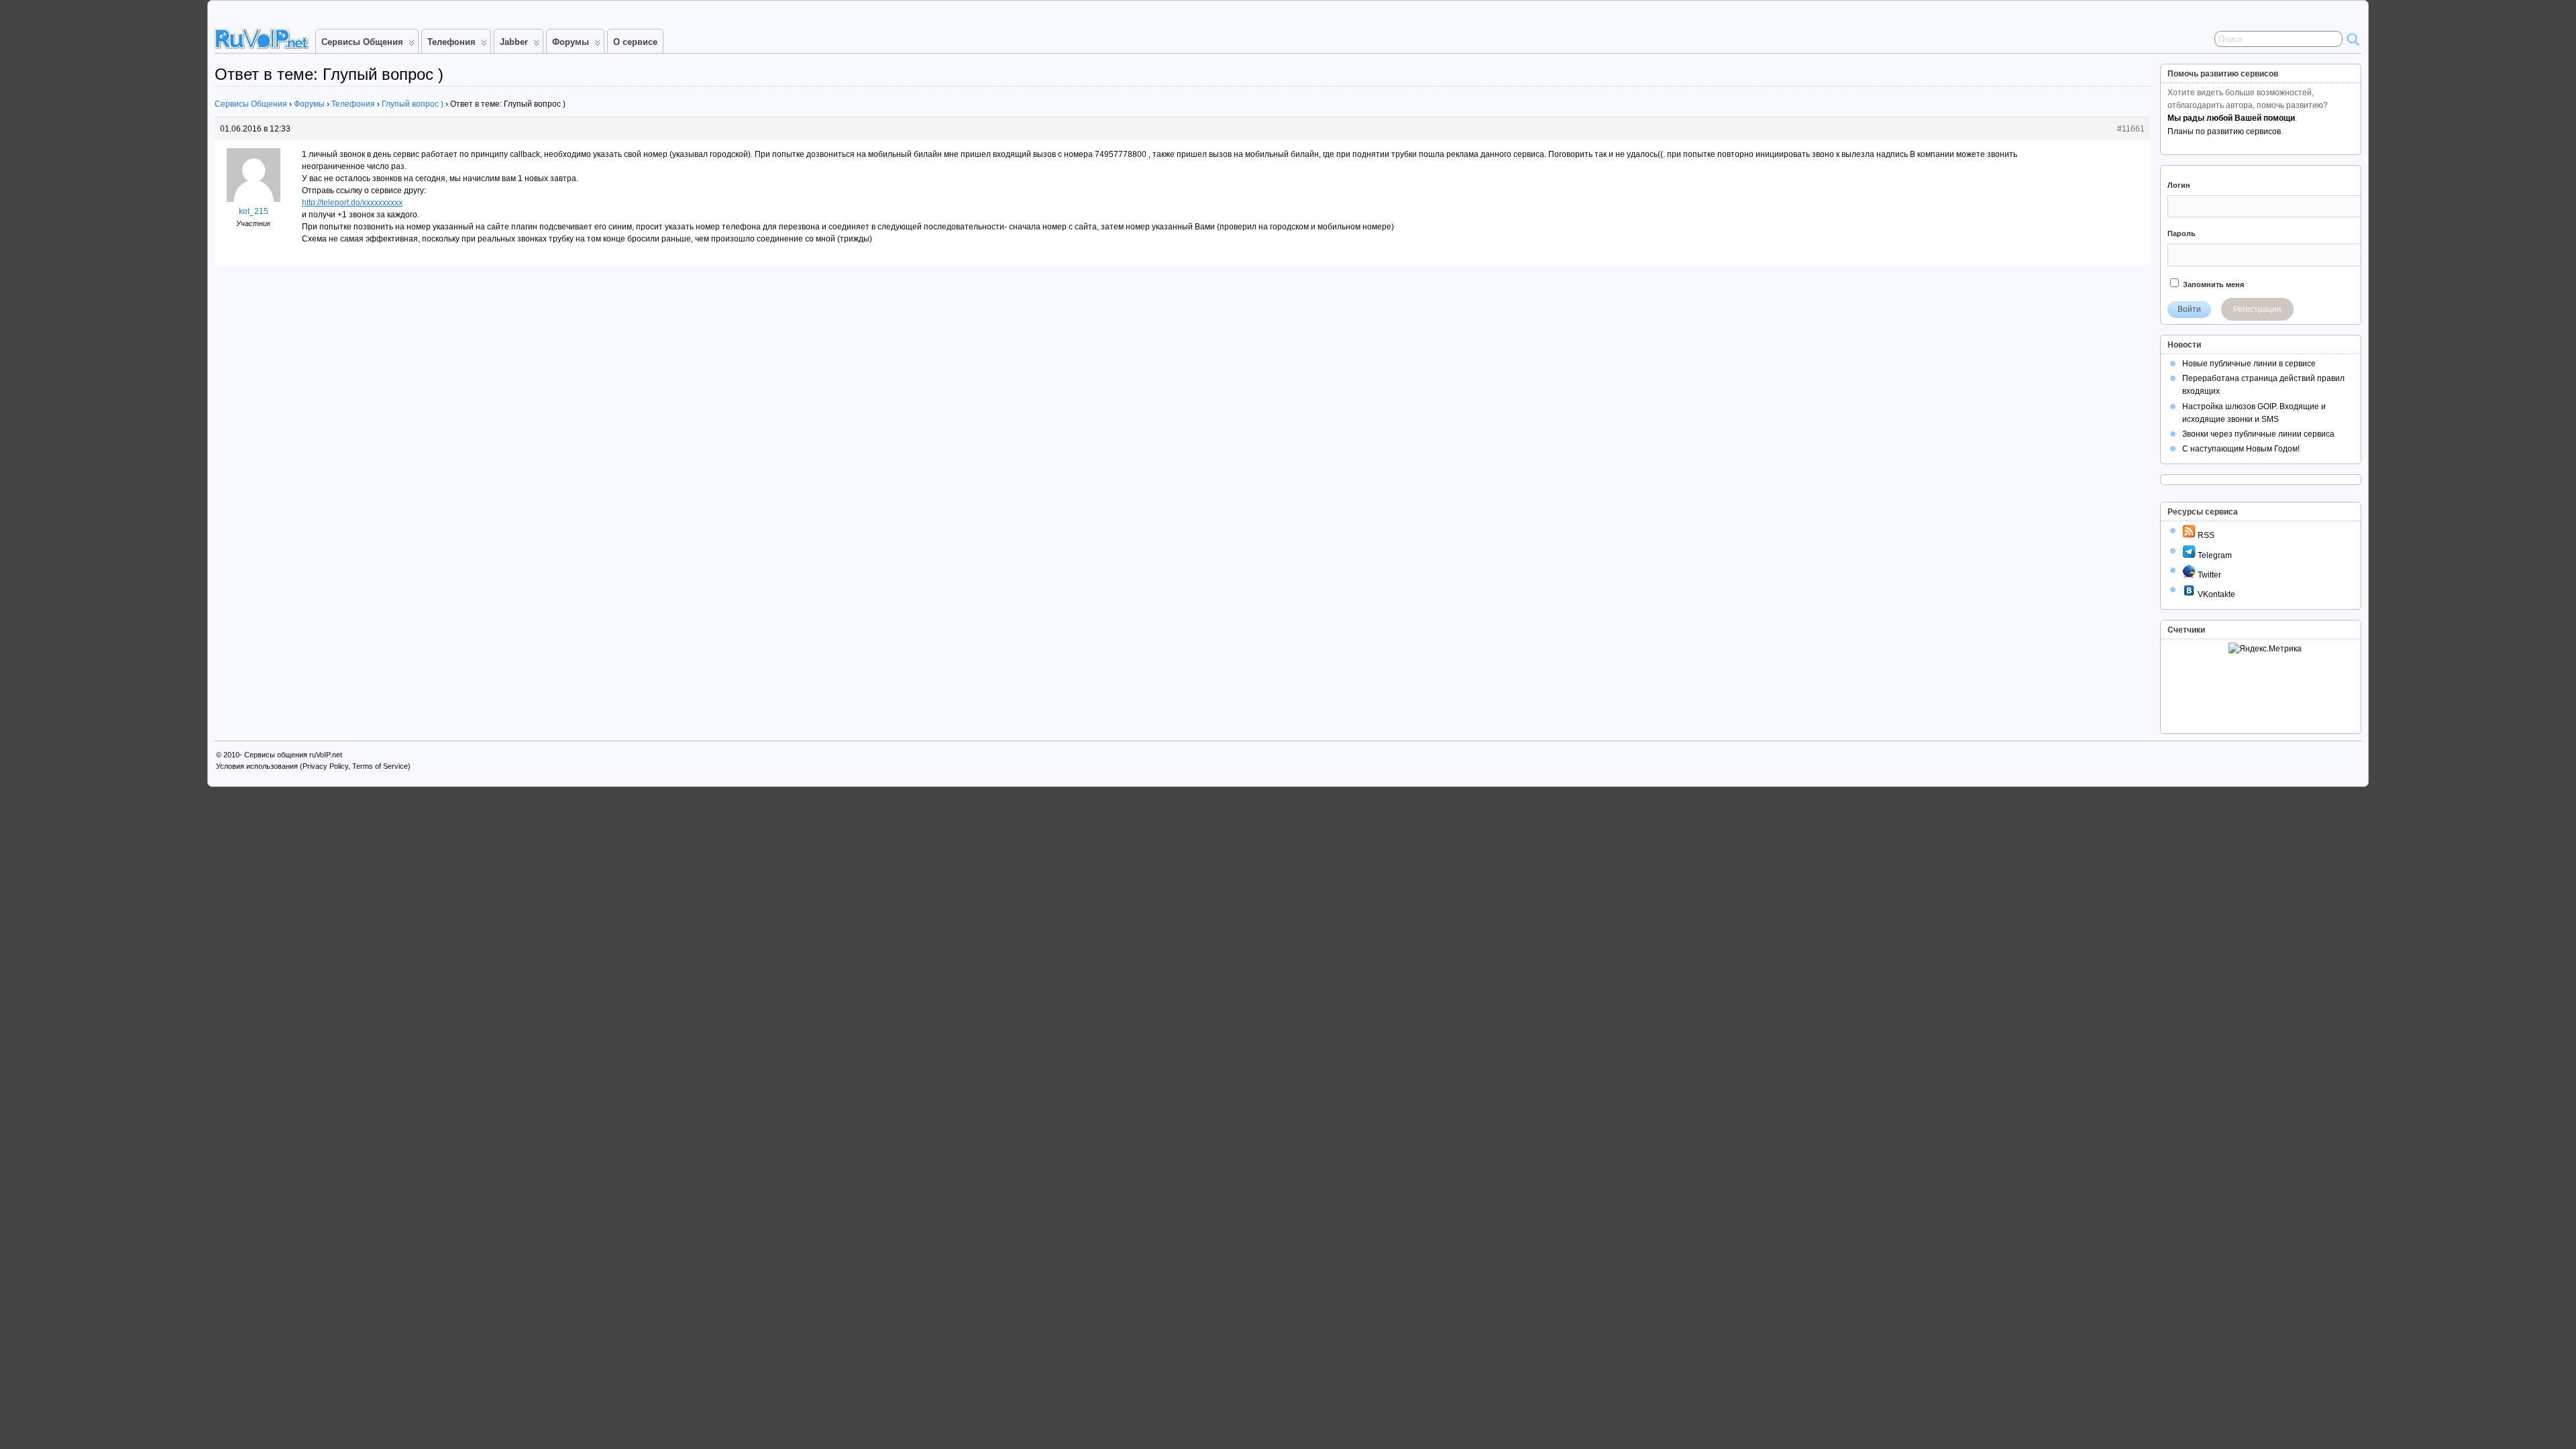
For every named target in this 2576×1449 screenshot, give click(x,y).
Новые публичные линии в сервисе (2249, 364)
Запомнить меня (2212, 284)
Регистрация (2257, 309)
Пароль (2182, 233)
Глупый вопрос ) (413, 104)
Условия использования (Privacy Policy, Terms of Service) (313, 766)
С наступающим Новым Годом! (2241, 449)
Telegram (2214, 555)
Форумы (571, 42)
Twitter (2208, 575)
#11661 (2131, 129)
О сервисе (635, 42)
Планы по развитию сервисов (2224, 131)
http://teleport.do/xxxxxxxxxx (352, 203)
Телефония (451, 42)
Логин (2179, 185)
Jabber (514, 42)
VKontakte (2215, 594)
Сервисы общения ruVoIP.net (293, 755)
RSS (2205, 535)
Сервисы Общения (362, 42)
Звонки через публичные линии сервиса (2258, 434)
